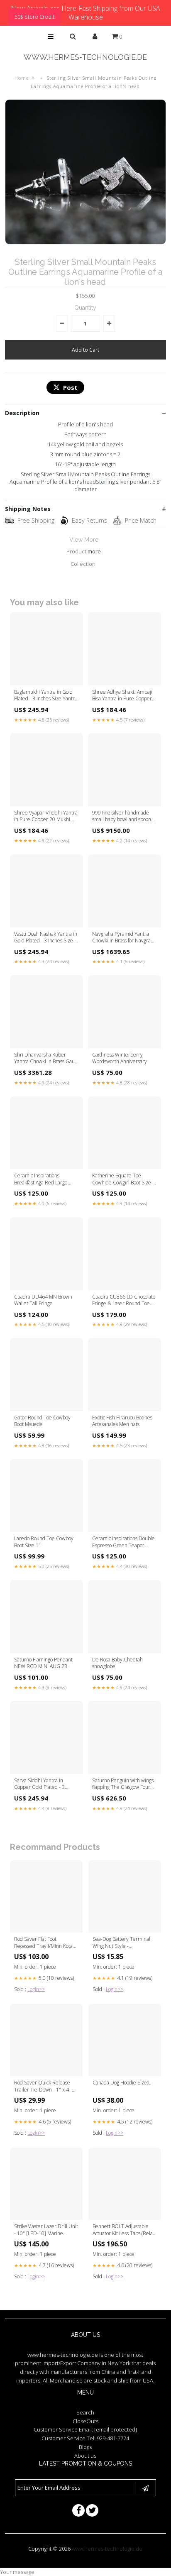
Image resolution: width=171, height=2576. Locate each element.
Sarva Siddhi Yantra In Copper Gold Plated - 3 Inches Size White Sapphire (45, 1784)
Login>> (36, 1989)
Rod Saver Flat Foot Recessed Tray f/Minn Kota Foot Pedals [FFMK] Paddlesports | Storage (43, 1943)
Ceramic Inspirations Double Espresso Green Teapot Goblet (123, 1542)
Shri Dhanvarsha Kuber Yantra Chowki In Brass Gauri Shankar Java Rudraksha (46, 1059)
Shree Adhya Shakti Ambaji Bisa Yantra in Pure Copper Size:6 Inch (122, 696)
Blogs (85, 2447)
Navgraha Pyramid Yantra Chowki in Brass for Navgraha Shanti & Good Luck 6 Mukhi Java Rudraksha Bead (124, 938)
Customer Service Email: (85, 2429)
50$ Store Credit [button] (34, 17)
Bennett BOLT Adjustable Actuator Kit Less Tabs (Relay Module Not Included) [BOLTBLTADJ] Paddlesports (124, 2230)
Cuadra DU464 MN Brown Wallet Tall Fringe (43, 1300)
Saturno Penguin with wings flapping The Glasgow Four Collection (123, 1784)
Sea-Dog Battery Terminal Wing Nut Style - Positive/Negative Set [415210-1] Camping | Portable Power (121, 1943)
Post (70, 387)
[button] (51, 37)
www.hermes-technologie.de (85, 57)
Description (22, 413)
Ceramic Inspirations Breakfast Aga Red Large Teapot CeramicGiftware (41, 1179)
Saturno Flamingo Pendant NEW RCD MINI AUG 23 (43, 1663)
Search (85, 2412)
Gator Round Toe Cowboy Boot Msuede (42, 1421)
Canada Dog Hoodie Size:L (122, 2083)
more (94, 551)
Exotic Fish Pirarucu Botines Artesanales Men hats (122, 1421)
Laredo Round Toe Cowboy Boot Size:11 (44, 1542)
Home (22, 78)
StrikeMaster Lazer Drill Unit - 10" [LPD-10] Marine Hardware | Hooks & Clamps (46, 2230)
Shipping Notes (28, 509)
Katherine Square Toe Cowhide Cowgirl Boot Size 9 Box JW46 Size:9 (124, 1179)
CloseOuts (85, 2421)
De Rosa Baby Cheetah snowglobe (117, 1663)
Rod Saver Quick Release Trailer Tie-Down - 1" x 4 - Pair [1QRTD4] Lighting (43, 2087)
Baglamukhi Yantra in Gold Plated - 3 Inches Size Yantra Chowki (46, 696)
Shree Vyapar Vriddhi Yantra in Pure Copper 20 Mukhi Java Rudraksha (46, 817)
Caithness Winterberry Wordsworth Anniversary (120, 1058)
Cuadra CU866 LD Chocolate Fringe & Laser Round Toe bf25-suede (124, 1301)
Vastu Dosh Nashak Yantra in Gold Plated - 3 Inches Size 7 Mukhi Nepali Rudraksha (46, 938)
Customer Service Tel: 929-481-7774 (85, 2438)
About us (85, 2456)
